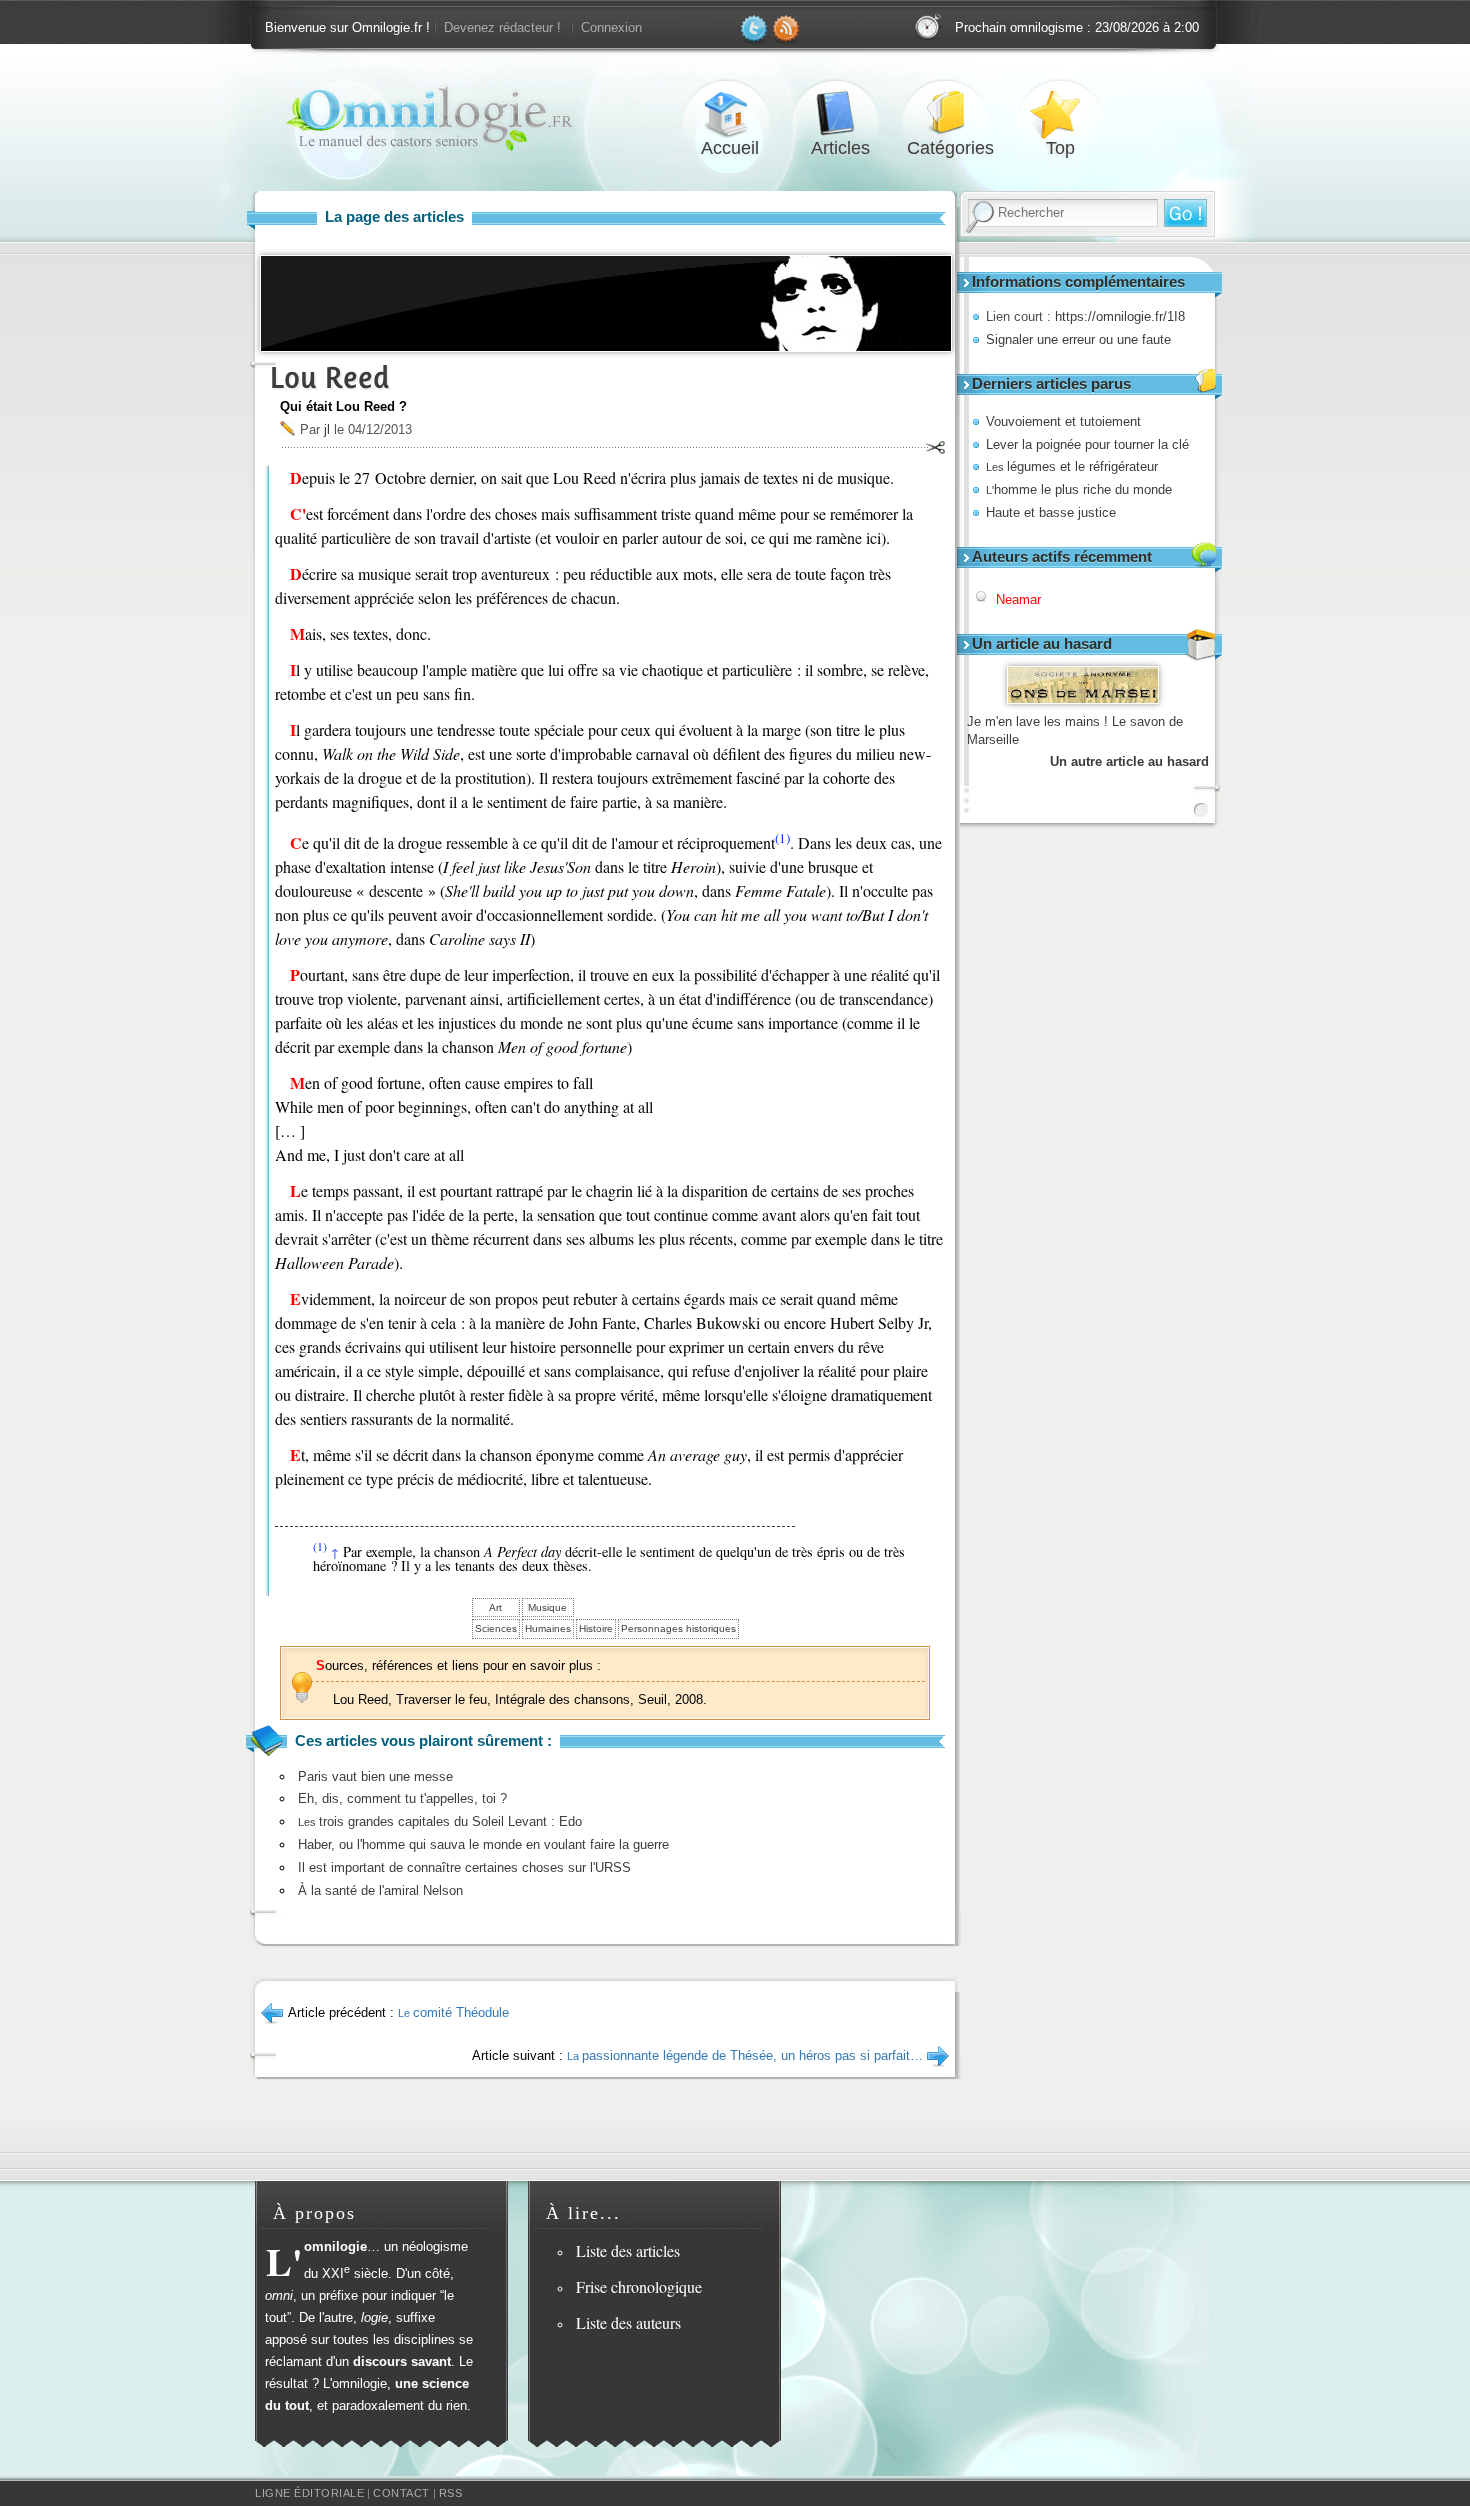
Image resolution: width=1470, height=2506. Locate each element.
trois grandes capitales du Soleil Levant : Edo (440, 1821)
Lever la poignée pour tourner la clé (1087, 444)
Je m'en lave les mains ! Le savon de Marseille (1075, 730)
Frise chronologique (639, 2286)
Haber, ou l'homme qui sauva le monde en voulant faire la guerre (483, 1844)
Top (1060, 113)
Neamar (1018, 599)
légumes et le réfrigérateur (1072, 466)
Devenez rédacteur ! (502, 27)
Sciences (496, 1628)
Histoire (596, 1628)
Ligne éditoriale (309, 2493)
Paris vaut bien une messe (375, 1776)
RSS (451, 2493)
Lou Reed (329, 377)
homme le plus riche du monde (1079, 489)
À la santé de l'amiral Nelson (380, 1890)
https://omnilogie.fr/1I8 (1120, 316)
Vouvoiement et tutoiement (1063, 421)
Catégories (950, 113)
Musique (547, 1607)
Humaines (548, 1628)
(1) (782, 838)
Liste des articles (628, 2250)
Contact (401, 2493)
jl (327, 429)
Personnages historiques (678, 1628)
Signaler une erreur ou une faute (1078, 339)
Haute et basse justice (1051, 512)
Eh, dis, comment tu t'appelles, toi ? (402, 1798)
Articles (840, 113)
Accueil (730, 113)
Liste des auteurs (628, 2322)
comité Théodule (453, 2012)
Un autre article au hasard (1129, 761)
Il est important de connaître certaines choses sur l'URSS (464, 1867)
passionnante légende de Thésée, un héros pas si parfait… (745, 2055)
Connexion (611, 27)
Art (495, 1607)
